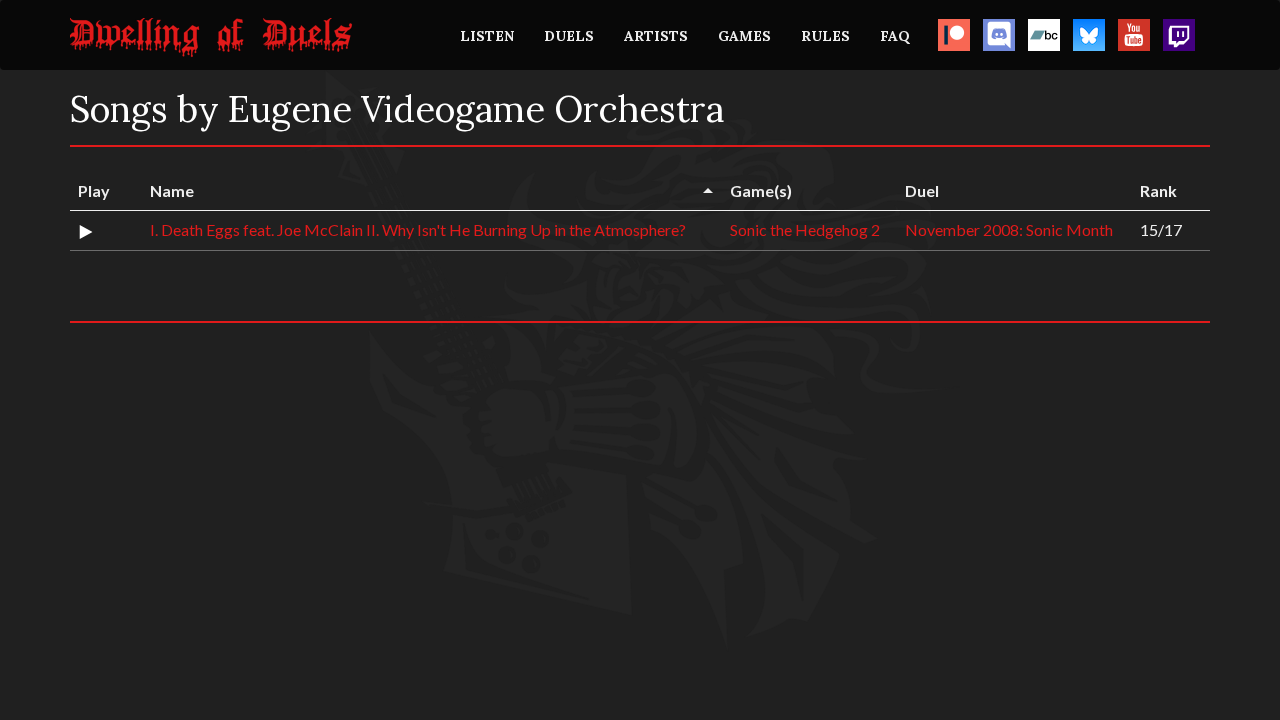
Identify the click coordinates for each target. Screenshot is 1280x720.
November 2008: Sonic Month (1009, 229)
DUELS (569, 36)
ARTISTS (656, 36)
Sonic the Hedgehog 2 (805, 229)
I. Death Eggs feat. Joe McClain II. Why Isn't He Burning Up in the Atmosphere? (418, 229)
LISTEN (487, 36)
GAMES (744, 36)
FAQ (895, 36)
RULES (825, 36)
